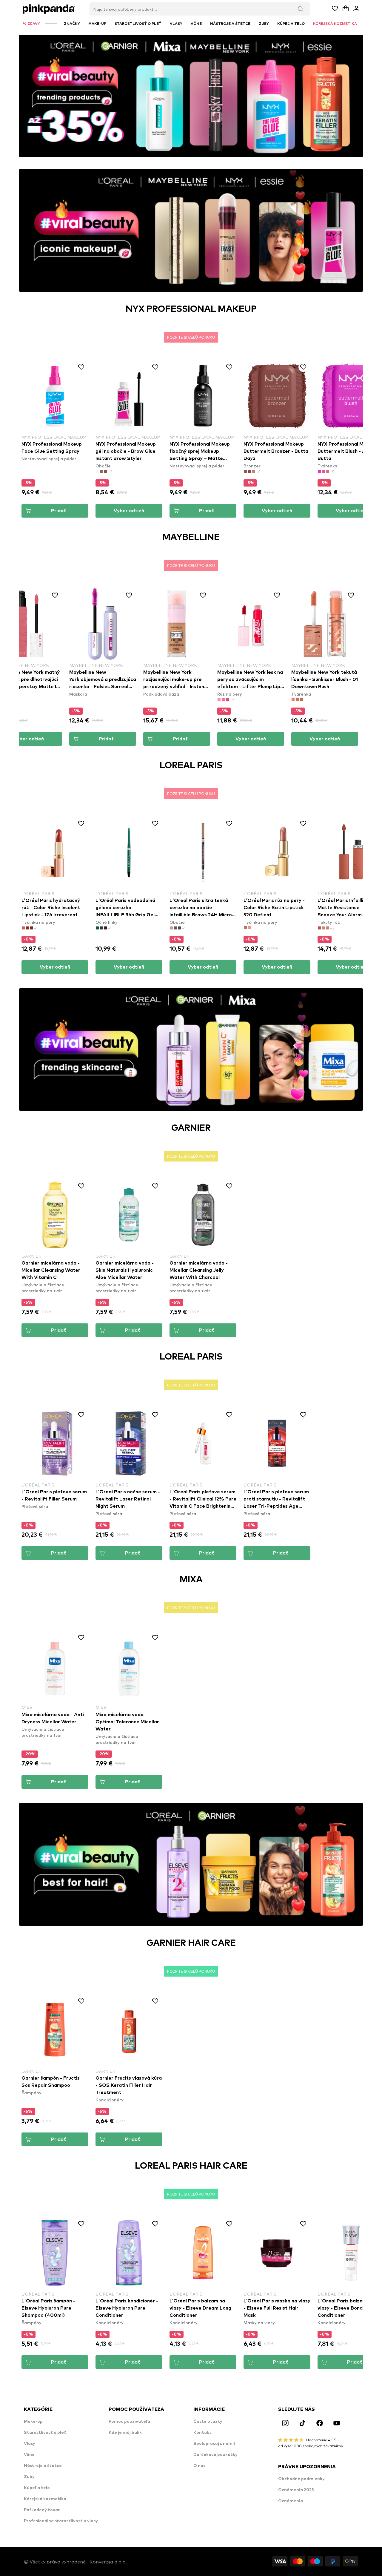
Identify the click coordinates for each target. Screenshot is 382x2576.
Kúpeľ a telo (37, 2488)
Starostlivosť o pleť (45, 2433)
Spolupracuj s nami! (214, 2444)
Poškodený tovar (42, 2510)
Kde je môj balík (125, 2433)
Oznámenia (291, 2501)
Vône (29, 2455)
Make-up (33, 2422)
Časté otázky (208, 2422)
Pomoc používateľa (129, 2422)
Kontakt (202, 2433)
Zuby (29, 2477)
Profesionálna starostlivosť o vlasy (61, 2521)
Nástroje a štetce (43, 2466)
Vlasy (30, 2444)
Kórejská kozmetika (45, 2499)
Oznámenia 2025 (296, 2490)
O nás (199, 2466)
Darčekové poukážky (215, 2455)
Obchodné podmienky (301, 2479)
